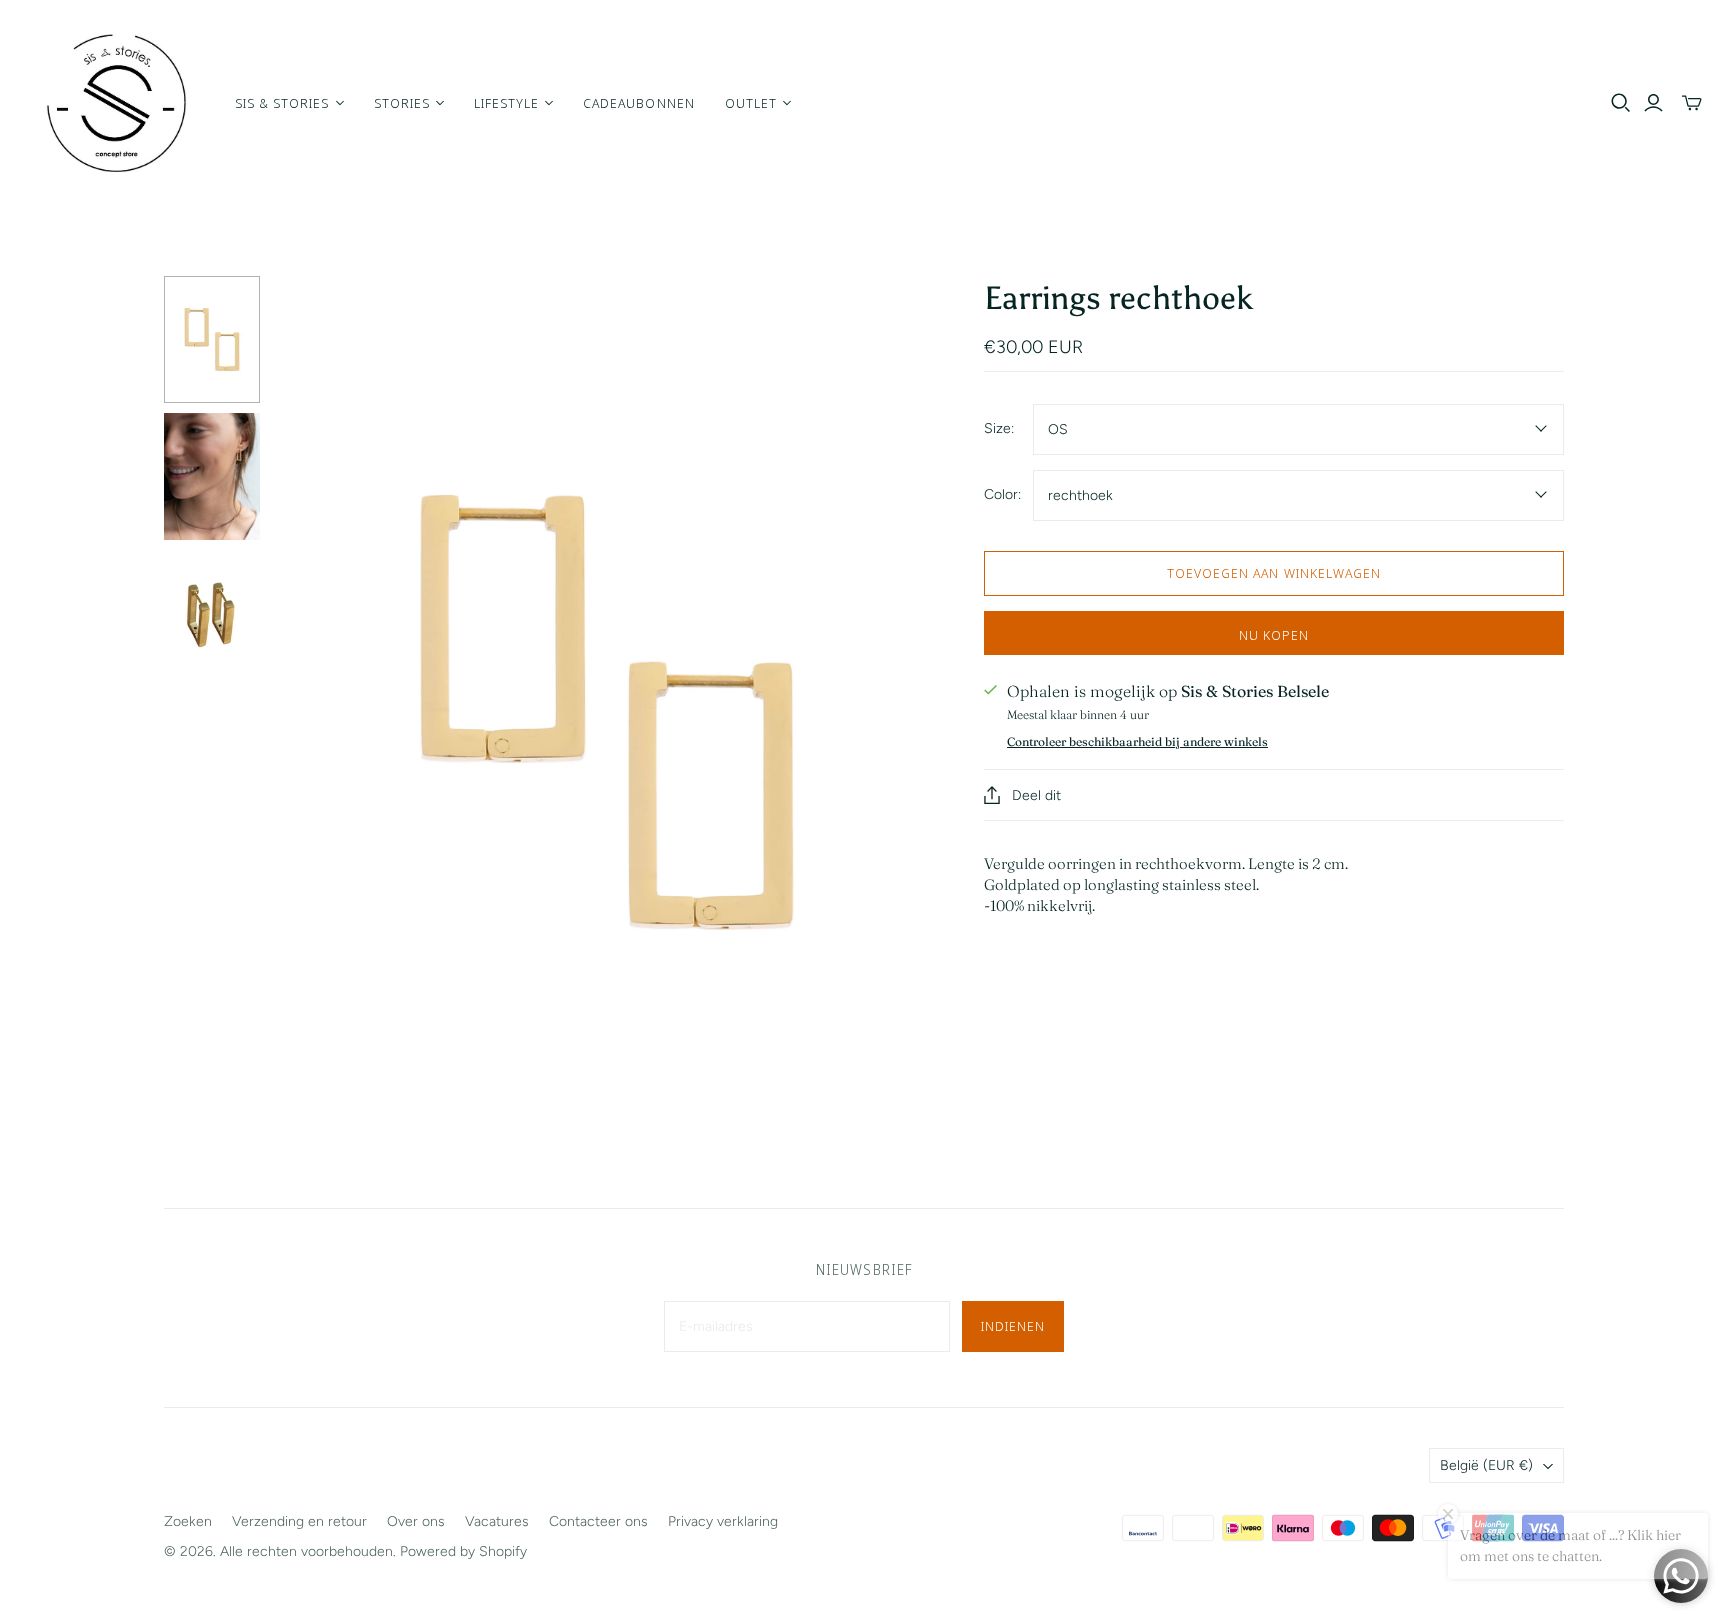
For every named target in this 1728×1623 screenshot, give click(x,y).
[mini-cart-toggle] (1692, 103)
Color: (1002, 494)
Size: (999, 428)
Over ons (416, 1521)
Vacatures (497, 1521)
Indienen (1013, 1326)
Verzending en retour (299, 1521)
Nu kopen (1274, 635)
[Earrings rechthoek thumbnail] (212, 339)
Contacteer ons (598, 1521)
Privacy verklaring (723, 1521)
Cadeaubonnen (638, 103)
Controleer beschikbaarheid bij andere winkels (1137, 741)
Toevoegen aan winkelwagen (1274, 573)
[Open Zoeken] (1621, 103)
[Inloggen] (1653, 103)
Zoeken (188, 1521)
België (1486, 1465)
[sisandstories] (115, 103)
